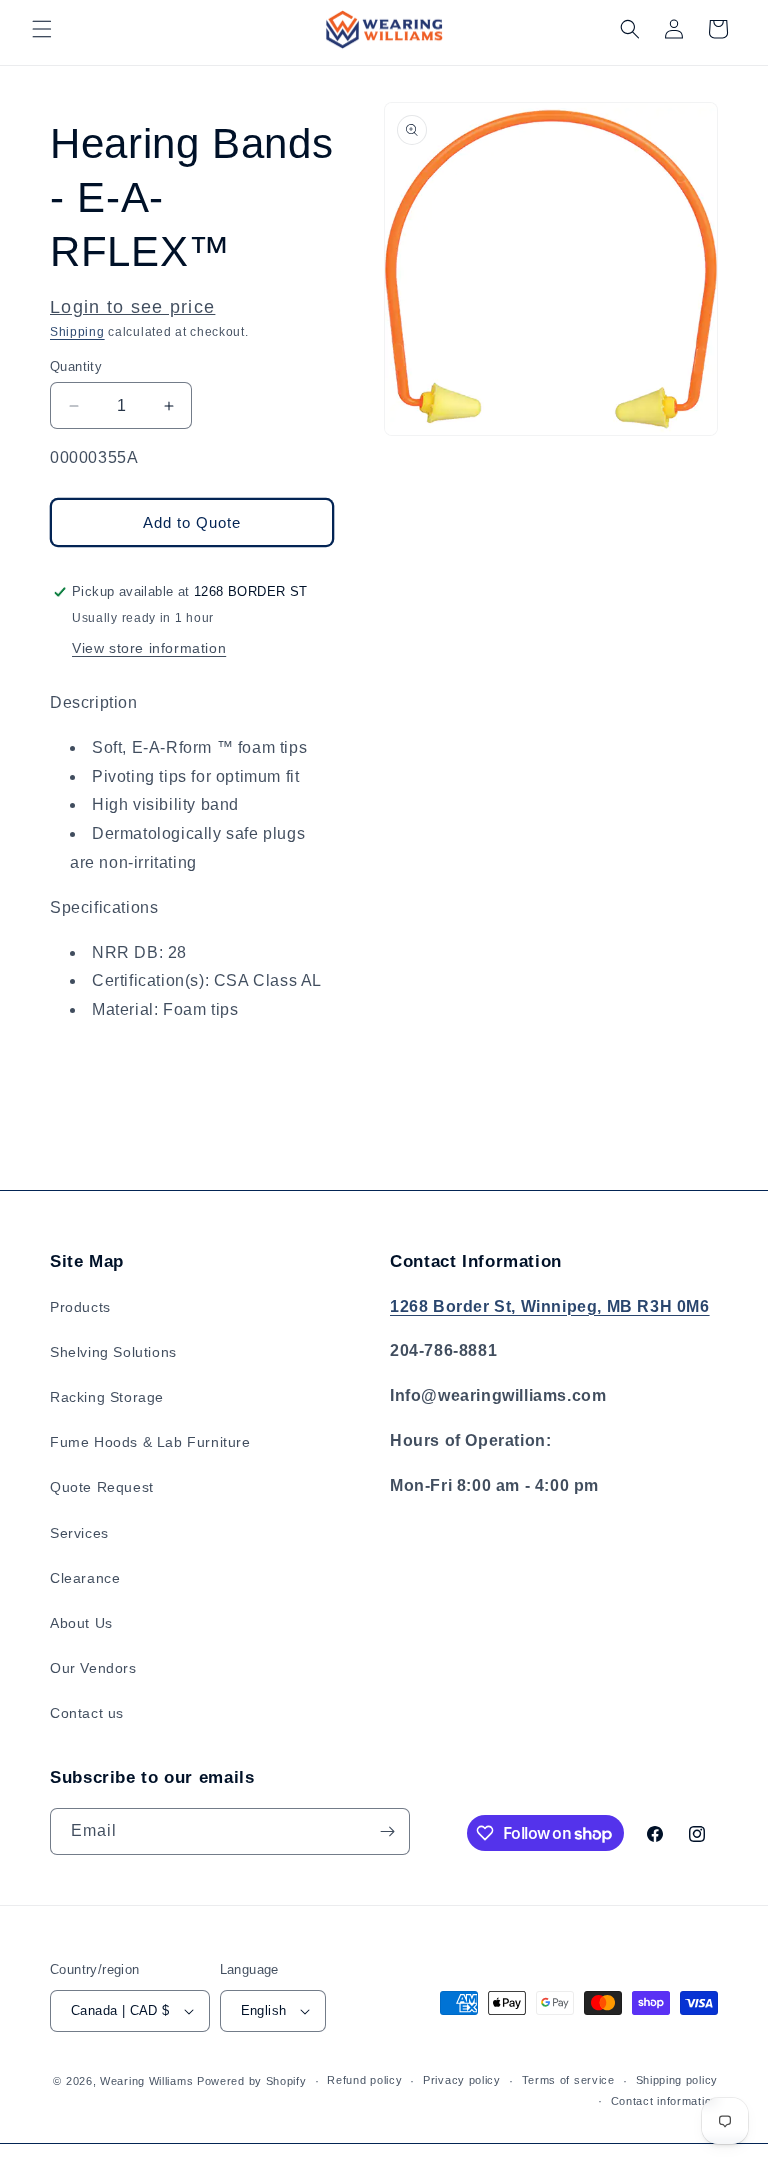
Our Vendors (93, 1668)
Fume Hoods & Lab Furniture (150, 1442)
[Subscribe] (387, 1831)
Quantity (76, 366)
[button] (42, 29)
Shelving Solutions (113, 1352)
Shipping (77, 332)
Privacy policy (462, 2080)
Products (80, 1307)
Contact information (664, 2101)
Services (79, 1533)
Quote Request (102, 1487)
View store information (149, 648)
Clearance (85, 1578)
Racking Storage (107, 1397)
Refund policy (364, 2080)
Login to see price (132, 307)
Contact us (87, 1713)
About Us (81, 1623)
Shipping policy (677, 2080)
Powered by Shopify (252, 2081)
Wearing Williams (146, 2081)
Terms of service (568, 2080)
